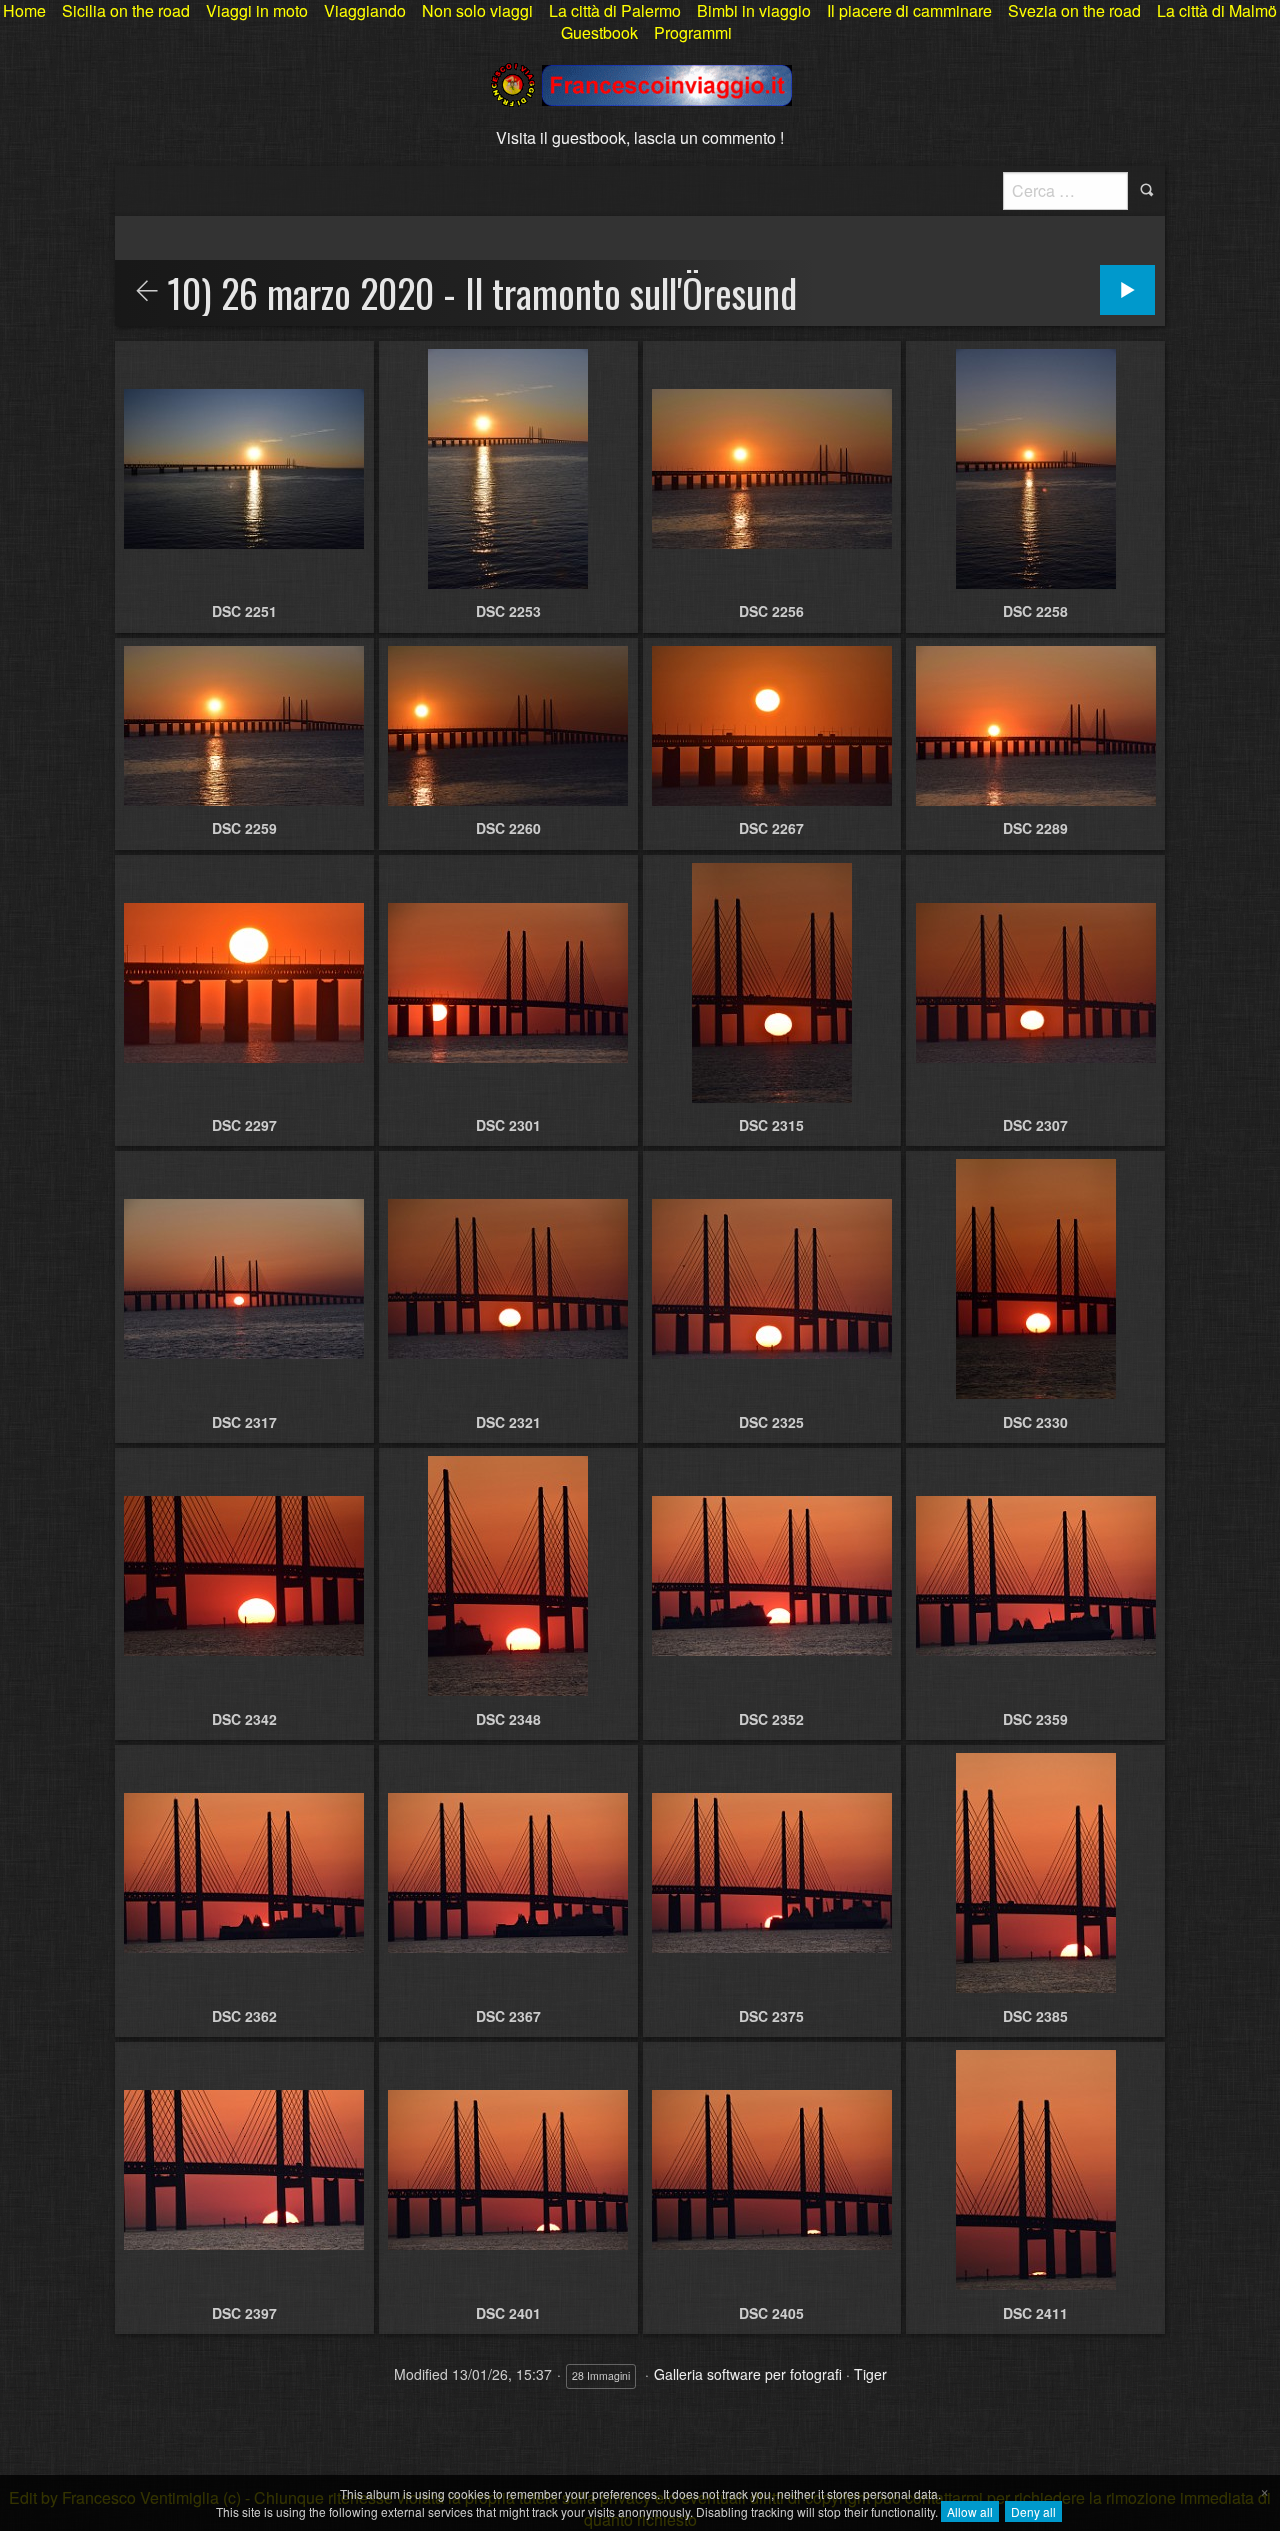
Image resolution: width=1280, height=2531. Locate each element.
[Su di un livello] (147, 292)
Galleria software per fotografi (748, 2374)
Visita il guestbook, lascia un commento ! (640, 137)
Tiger (870, 2374)
